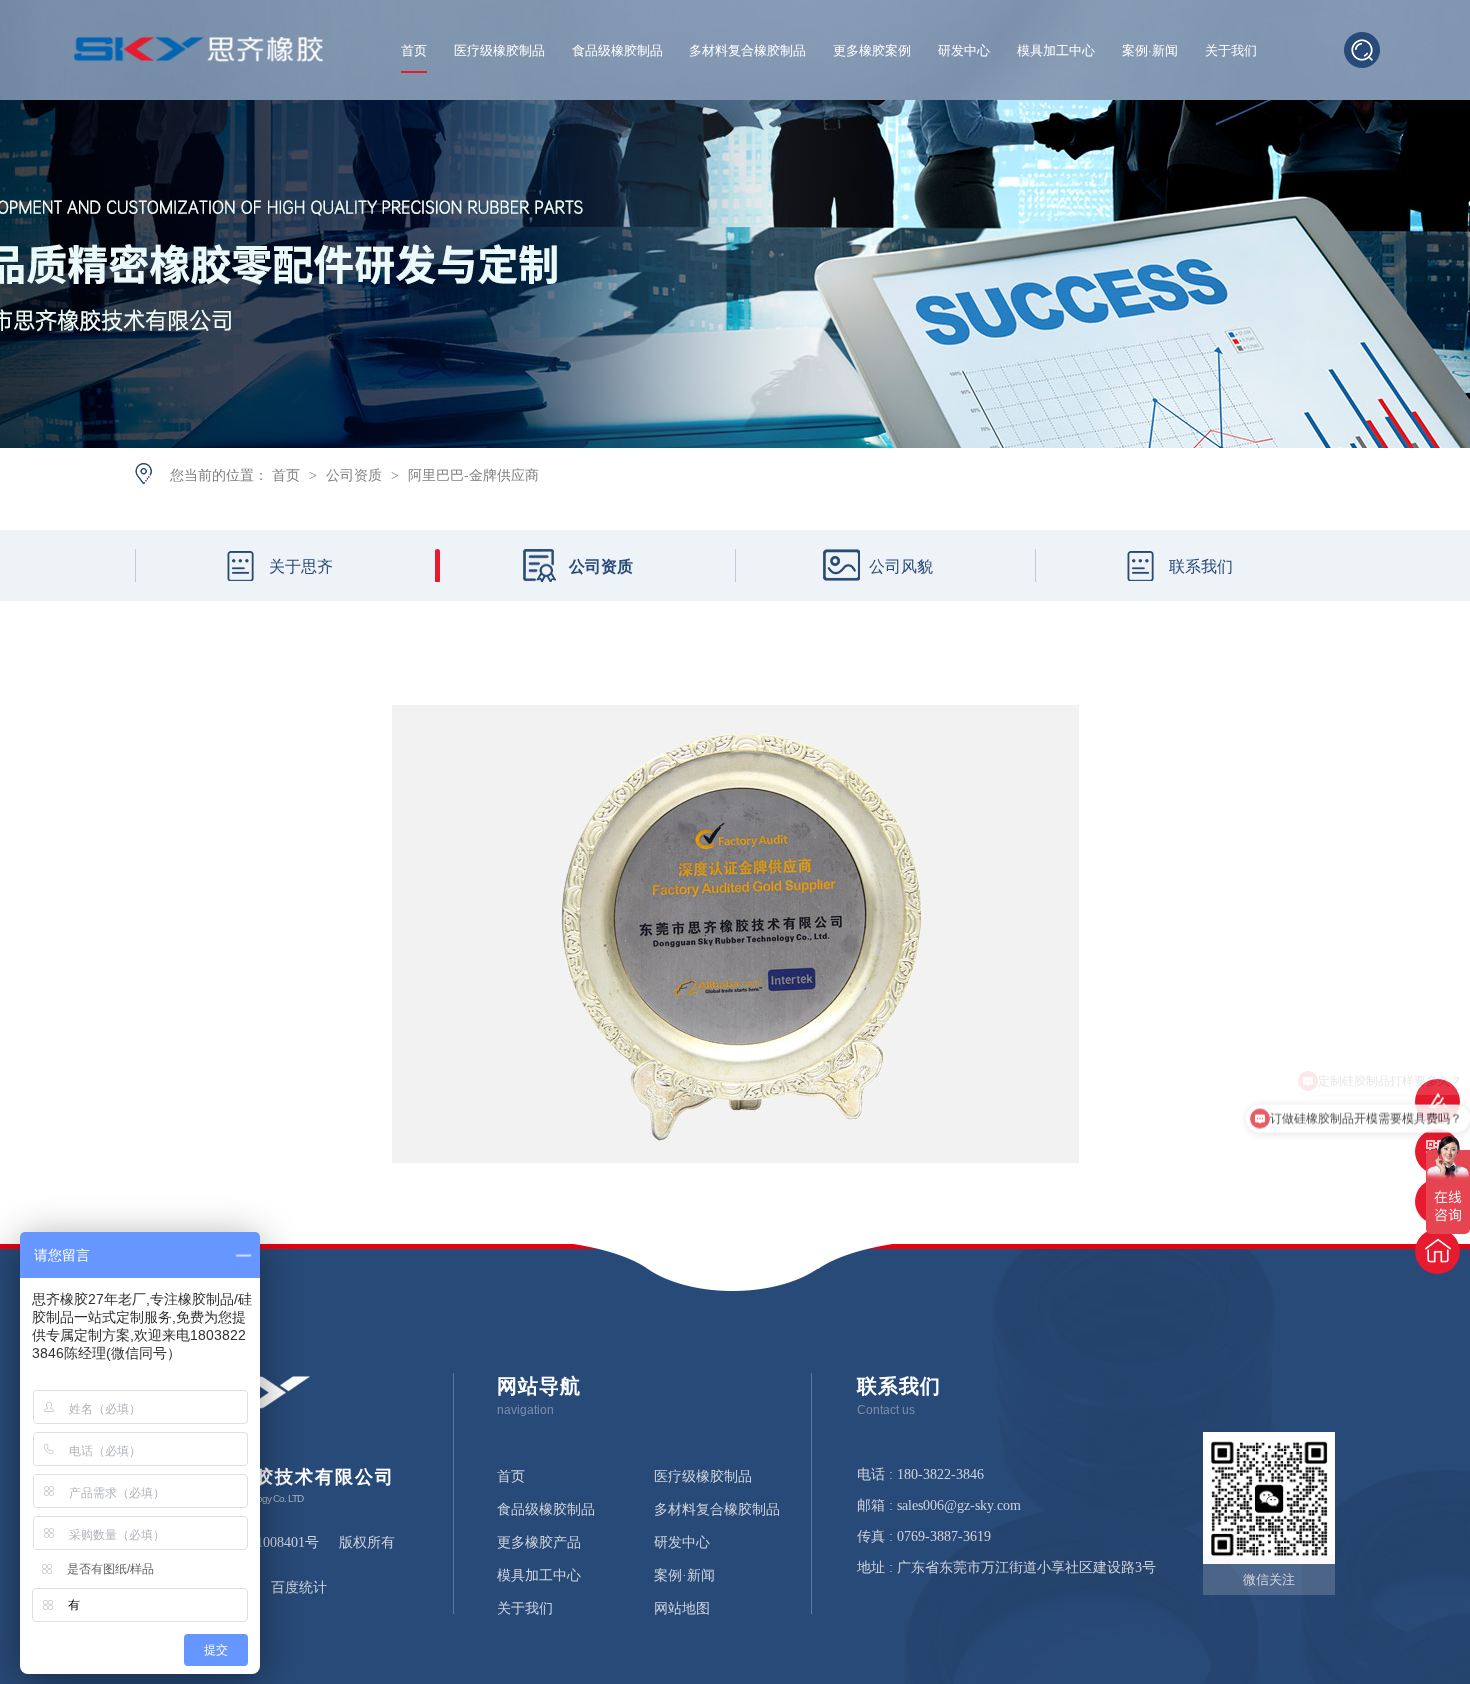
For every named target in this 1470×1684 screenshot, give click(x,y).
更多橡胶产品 (539, 1543)
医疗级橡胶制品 (499, 51)
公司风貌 (901, 565)
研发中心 (964, 51)
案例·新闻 (1150, 51)
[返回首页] (1437, 1251)
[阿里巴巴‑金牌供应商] (199, 55)
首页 (414, 51)
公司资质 (356, 474)
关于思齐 (301, 565)
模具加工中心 (1056, 51)
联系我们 (1201, 565)
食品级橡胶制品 (617, 51)
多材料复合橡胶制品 (747, 51)
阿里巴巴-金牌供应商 (473, 474)
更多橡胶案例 (872, 51)
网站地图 (682, 1609)
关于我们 (1231, 51)
